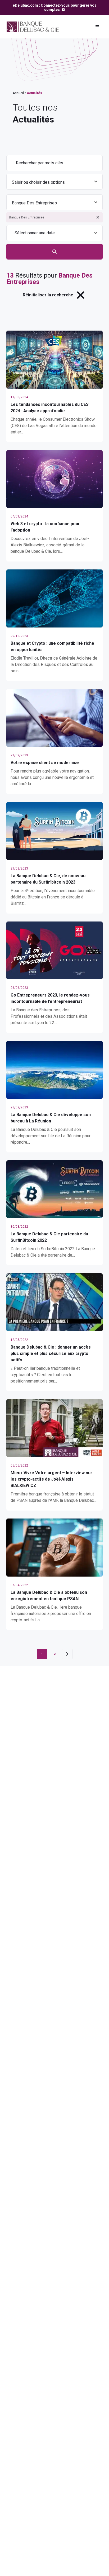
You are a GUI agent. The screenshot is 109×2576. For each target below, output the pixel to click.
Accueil (18, 93)
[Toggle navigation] (97, 27)
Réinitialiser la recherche (48, 295)
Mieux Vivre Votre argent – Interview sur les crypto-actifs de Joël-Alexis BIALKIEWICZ (51, 1479)
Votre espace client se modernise (45, 763)
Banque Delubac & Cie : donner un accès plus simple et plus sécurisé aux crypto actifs (51, 1353)
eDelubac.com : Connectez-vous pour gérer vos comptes (55, 7)
